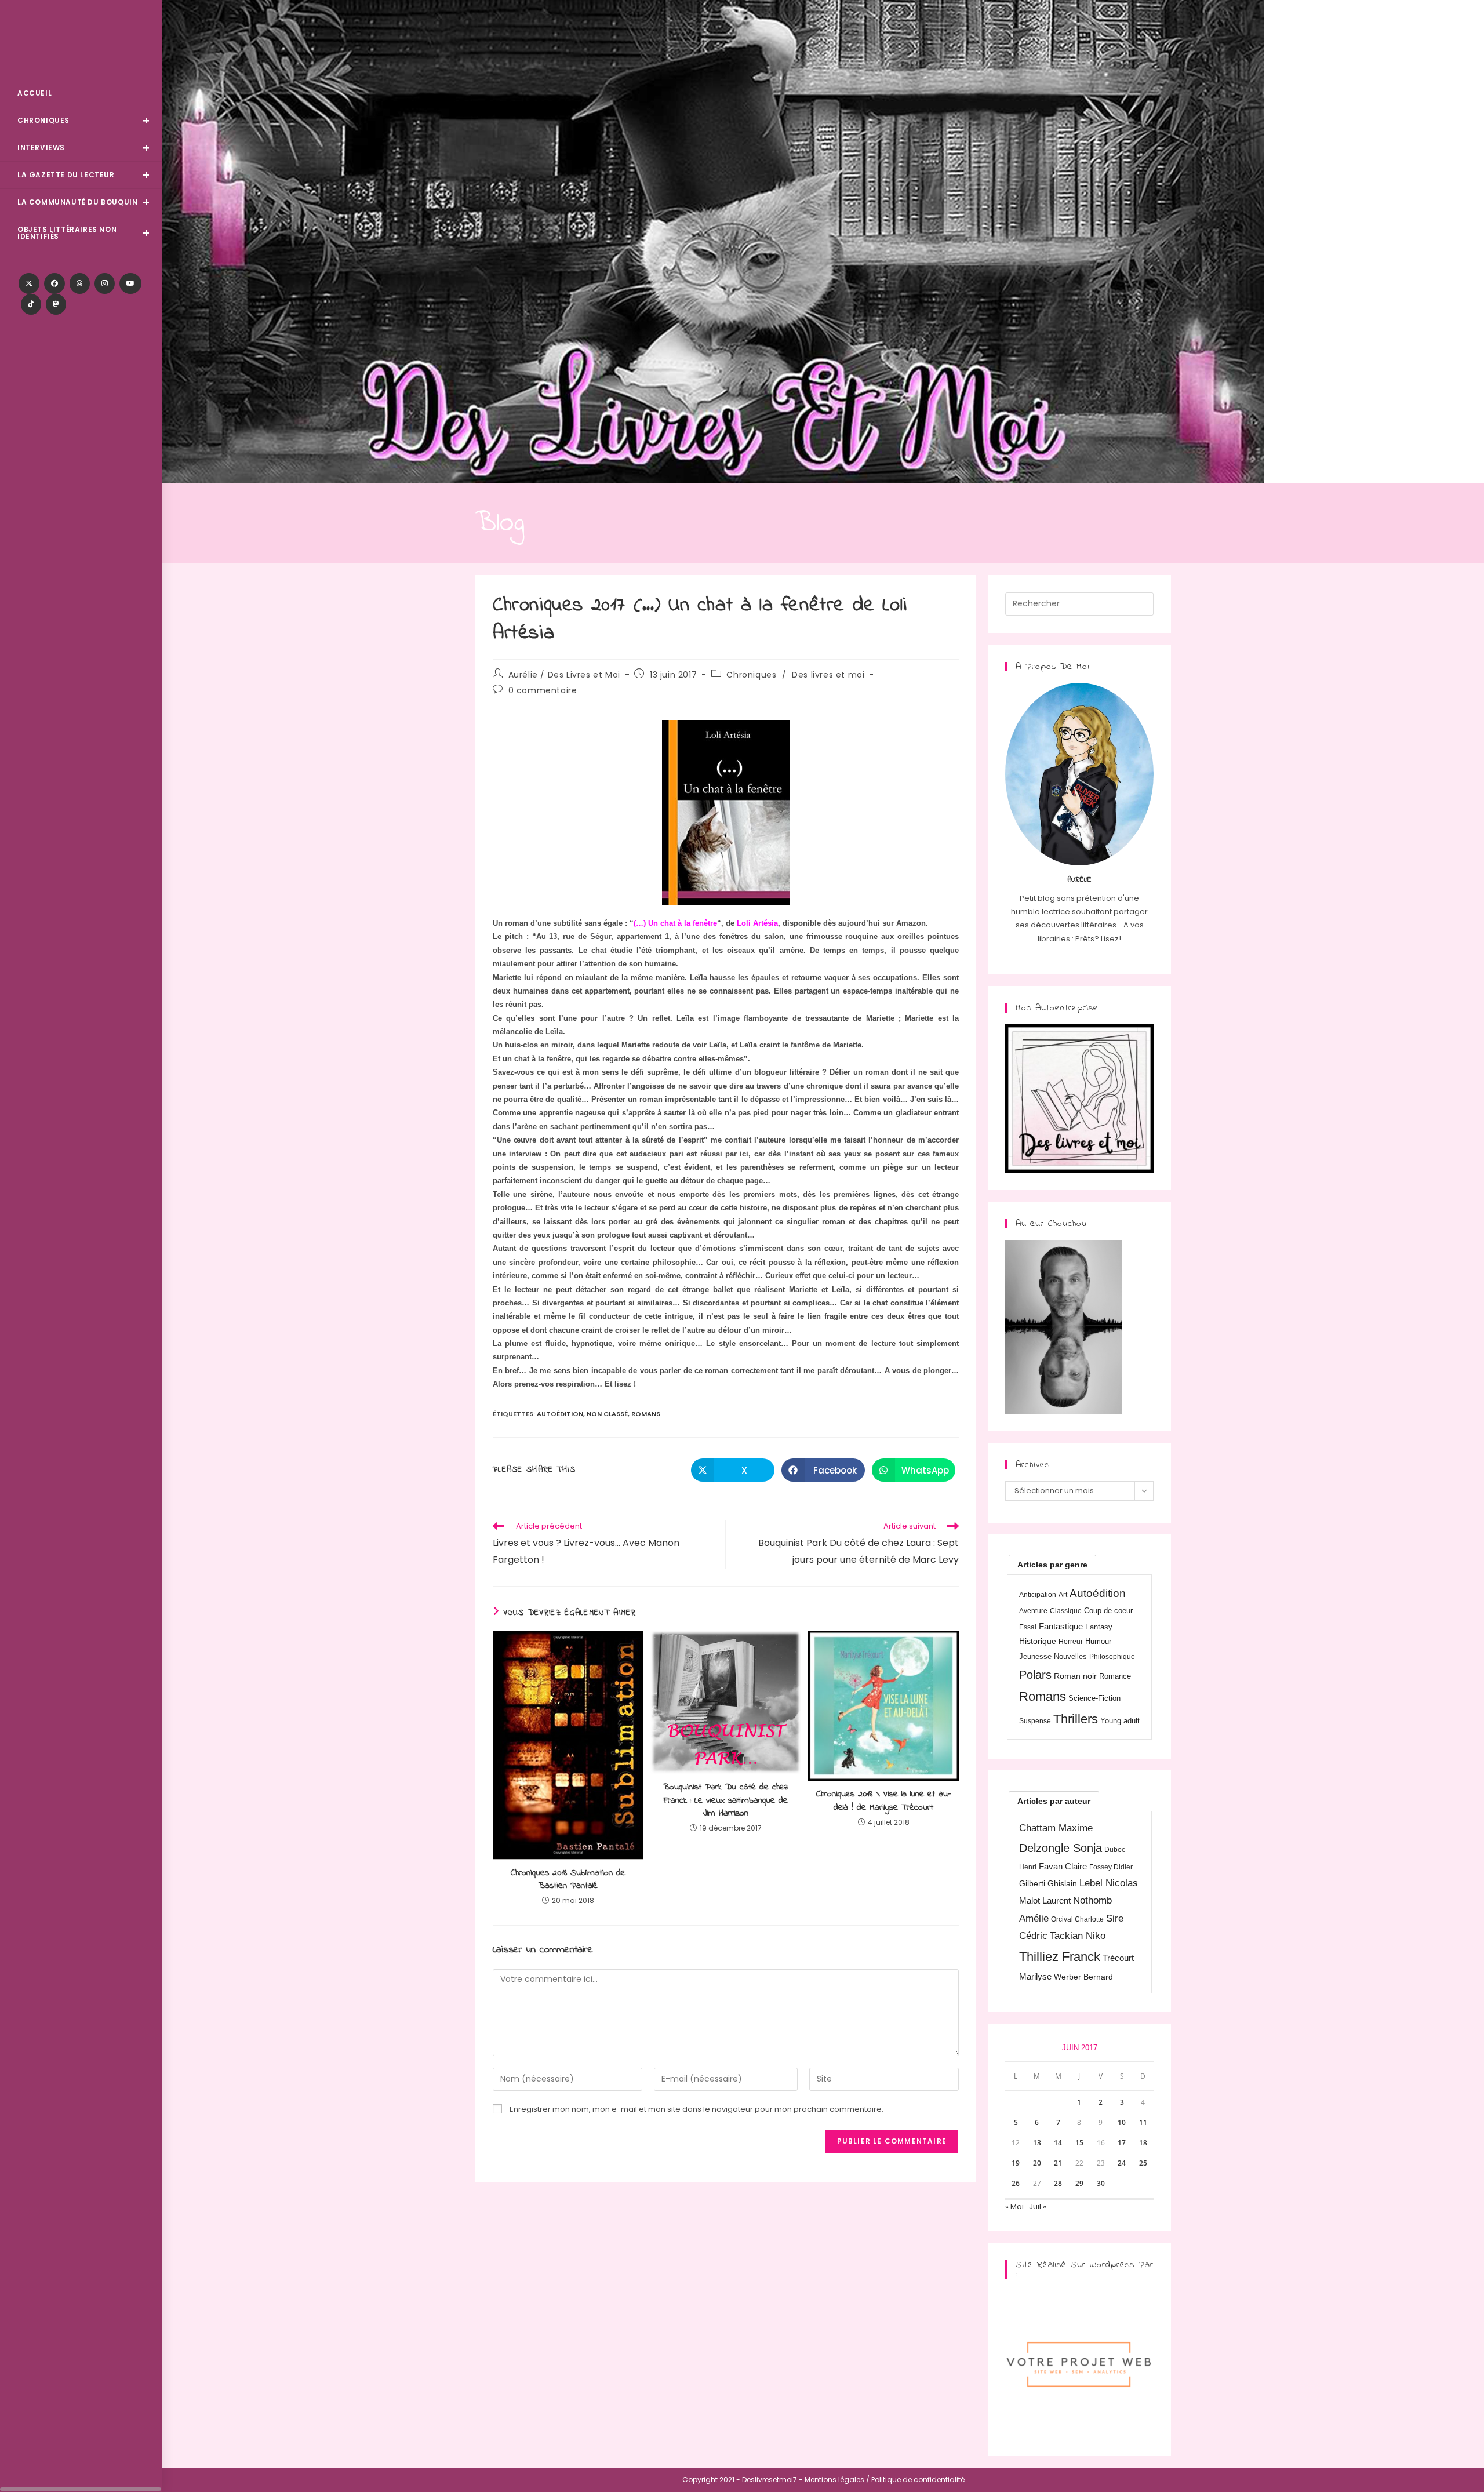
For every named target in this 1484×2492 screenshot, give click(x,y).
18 (1143, 2143)
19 (1016, 2163)
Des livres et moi (828, 675)
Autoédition (560, 1414)
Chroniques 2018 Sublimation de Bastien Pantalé (568, 1880)
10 (1122, 2122)
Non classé (607, 1414)
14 (1058, 2143)
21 (1058, 2163)
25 (1143, 2163)
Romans (646, 1414)
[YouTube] (130, 283)
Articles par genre (1052, 1565)
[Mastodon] (56, 304)
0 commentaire (543, 690)
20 (1037, 2163)
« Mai (1014, 2207)
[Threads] (80, 283)
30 (1101, 2183)
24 (1122, 2163)
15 (1079, 2143)
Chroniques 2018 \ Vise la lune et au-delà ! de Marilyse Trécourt (884, 1801)
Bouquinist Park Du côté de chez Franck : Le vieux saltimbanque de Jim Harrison (726, 1800)
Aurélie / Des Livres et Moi (564, 675)
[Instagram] (105, 283)
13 (1037, 2143)
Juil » (1038, 2207)
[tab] (1052, 1565)
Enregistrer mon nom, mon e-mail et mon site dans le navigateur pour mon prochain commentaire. (696, 2109)
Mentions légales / (837, 2480)
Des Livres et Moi (81, 41)
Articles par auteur (1054, 1801)
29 (1079, 2183)
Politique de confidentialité (918, 2480)
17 (1122, 2143)
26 (1016, 2183)
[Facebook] (54, 283)
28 (1058, 2183)
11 (1143, 2122)
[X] (29, 283)
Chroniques (751, 675)
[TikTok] (31, 304)
